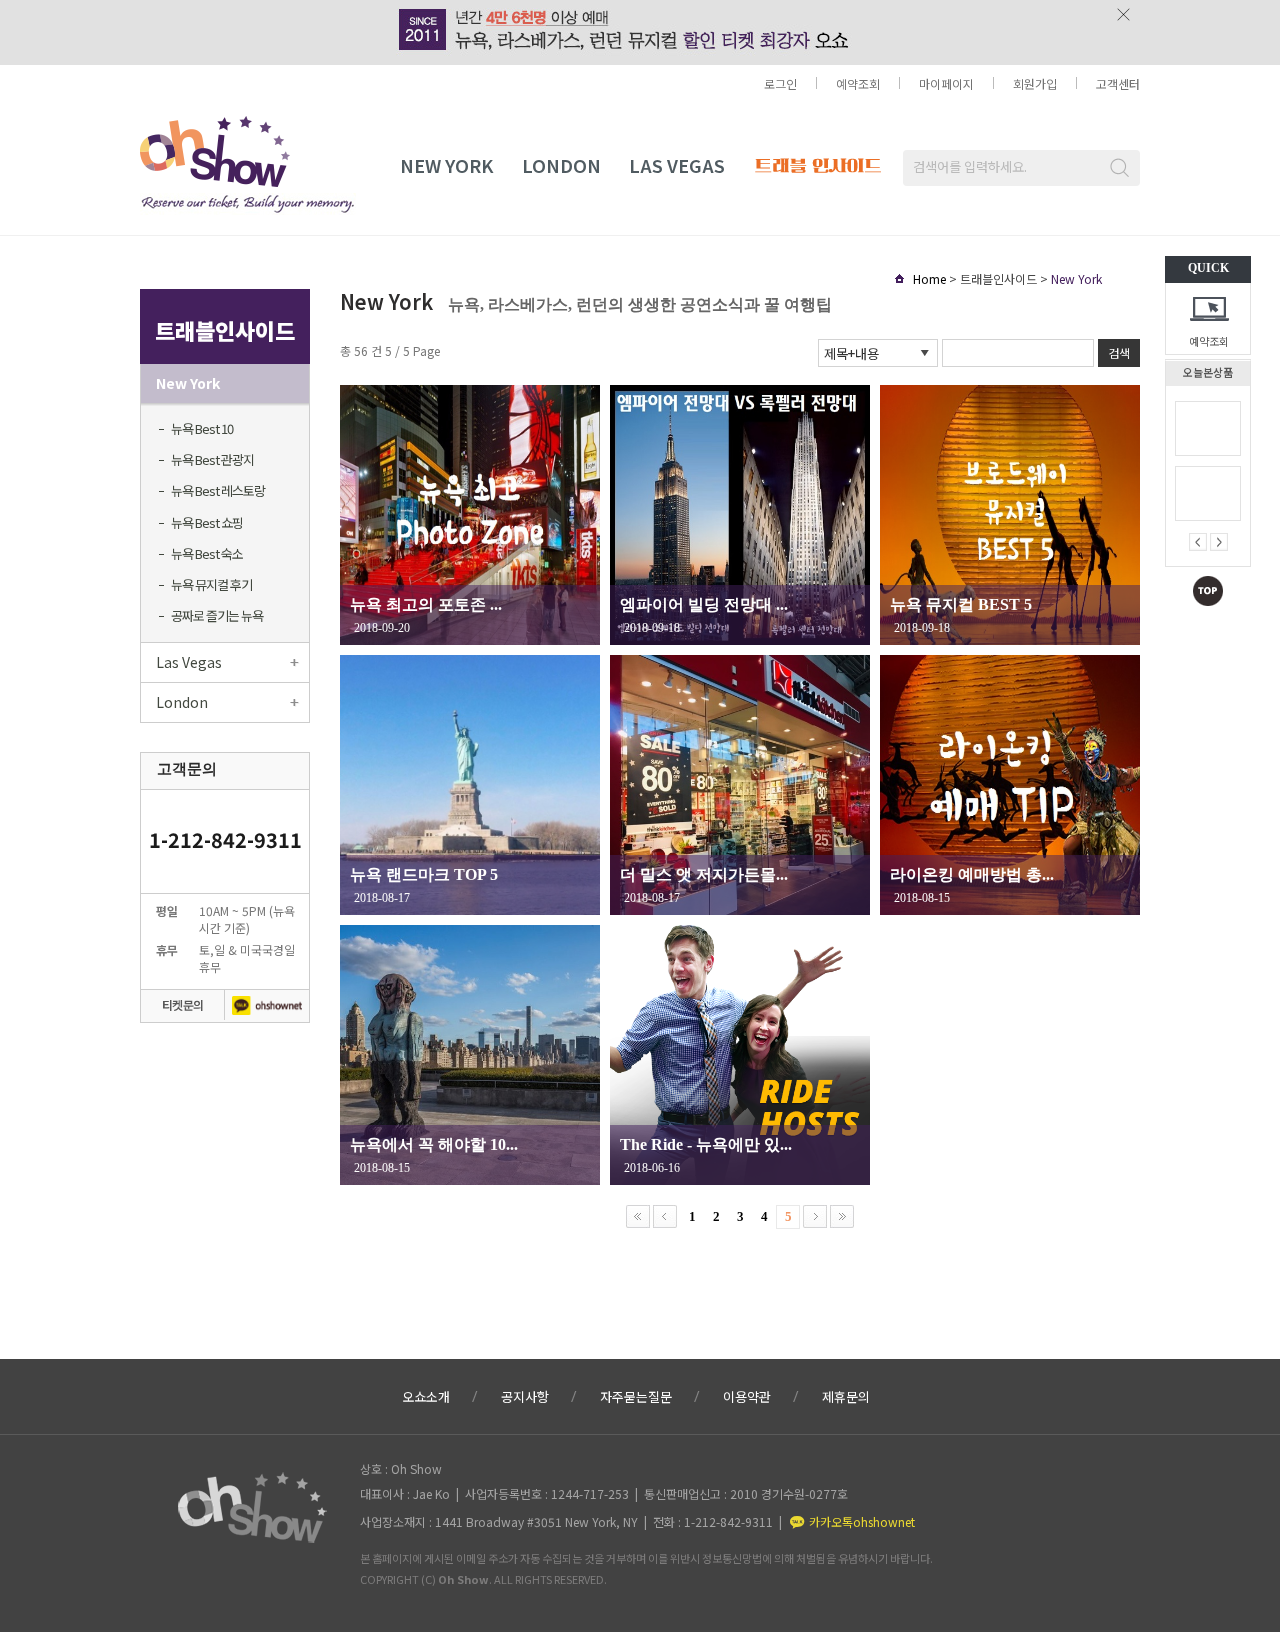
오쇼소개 (426, 1396)
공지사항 (525, 1396)
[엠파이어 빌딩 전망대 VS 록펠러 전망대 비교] (740, 515)
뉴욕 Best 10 (202, 428)
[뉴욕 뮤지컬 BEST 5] (1010, 515)
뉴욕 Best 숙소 (207, 553)
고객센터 (1118, 83)
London (561, 165)
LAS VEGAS (677, 165)
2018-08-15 (922, 898)
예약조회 (1209, 341)
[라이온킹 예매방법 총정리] (1010, 785)
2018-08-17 (382, 898)
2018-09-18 (652, 628)
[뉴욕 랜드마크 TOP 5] (470, 785)
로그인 (780, 83)
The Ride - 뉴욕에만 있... (706, 1144)
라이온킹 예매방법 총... (972, 874)
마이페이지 (946, 83)
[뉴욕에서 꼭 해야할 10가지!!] (470, 1055)
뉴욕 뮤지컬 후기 (211, 584)
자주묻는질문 (636, 1396)
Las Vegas (189, 662)
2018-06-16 (652, 1168)
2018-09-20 (382, 628)
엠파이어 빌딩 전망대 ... (704, 604)
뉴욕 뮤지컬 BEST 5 (961, 604)
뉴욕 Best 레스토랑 (218, 490)
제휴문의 (846, 1396)
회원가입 (1035, 83)
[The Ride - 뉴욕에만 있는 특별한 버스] (740, 1055)
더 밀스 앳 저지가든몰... (704, 874)
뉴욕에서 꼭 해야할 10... (434, 1144)
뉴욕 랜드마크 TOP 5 (424, 874)
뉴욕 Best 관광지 (212, 459)
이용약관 (747, 1396)
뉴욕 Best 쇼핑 (207, 522)
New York (447, 165)
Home (929, 278)
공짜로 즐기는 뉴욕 (217, 615)
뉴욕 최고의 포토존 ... (426, 604)
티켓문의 (183, 1004)
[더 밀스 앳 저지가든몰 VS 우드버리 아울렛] (740, 785)
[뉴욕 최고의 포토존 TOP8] (470, 515)
